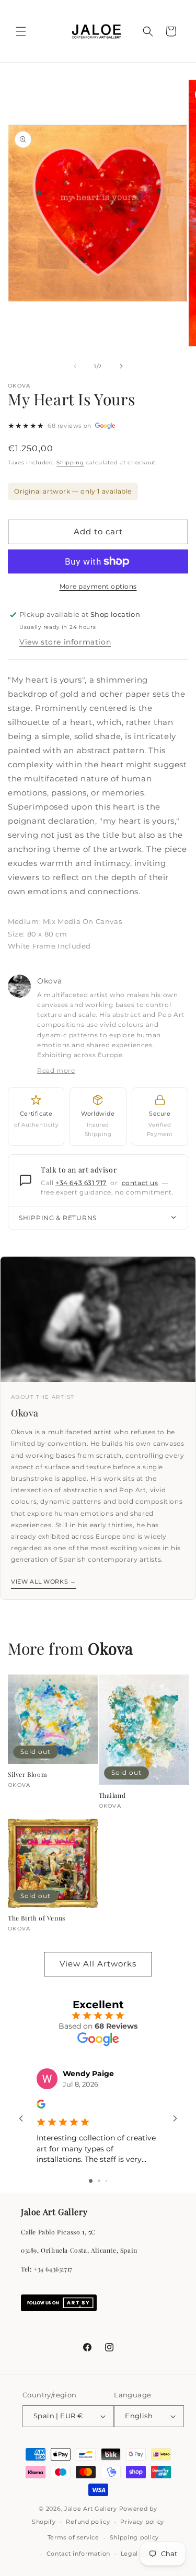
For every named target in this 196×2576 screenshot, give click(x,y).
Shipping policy (135, 2537)
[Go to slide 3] (106, 2181)
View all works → (44, 1582)
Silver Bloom (27, 1775)
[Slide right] (121, 366)
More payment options (98, 586)
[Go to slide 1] (91, 2181)
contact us (140, 1183)
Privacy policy (142, 2522)
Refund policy (88, 2522)
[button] (21, 31)
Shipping (70, 462)
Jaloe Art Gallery (91, 2509)
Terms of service (73, 2537)
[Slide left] (75, 366)
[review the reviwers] (41, 2106)
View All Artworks (98, 1964)
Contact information (78, 2554)
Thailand (112, 1795)
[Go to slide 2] (99, 2181)
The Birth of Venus (37, 1918)
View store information (65, 642)
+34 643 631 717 (81, 1183)
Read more (56, 1070)
